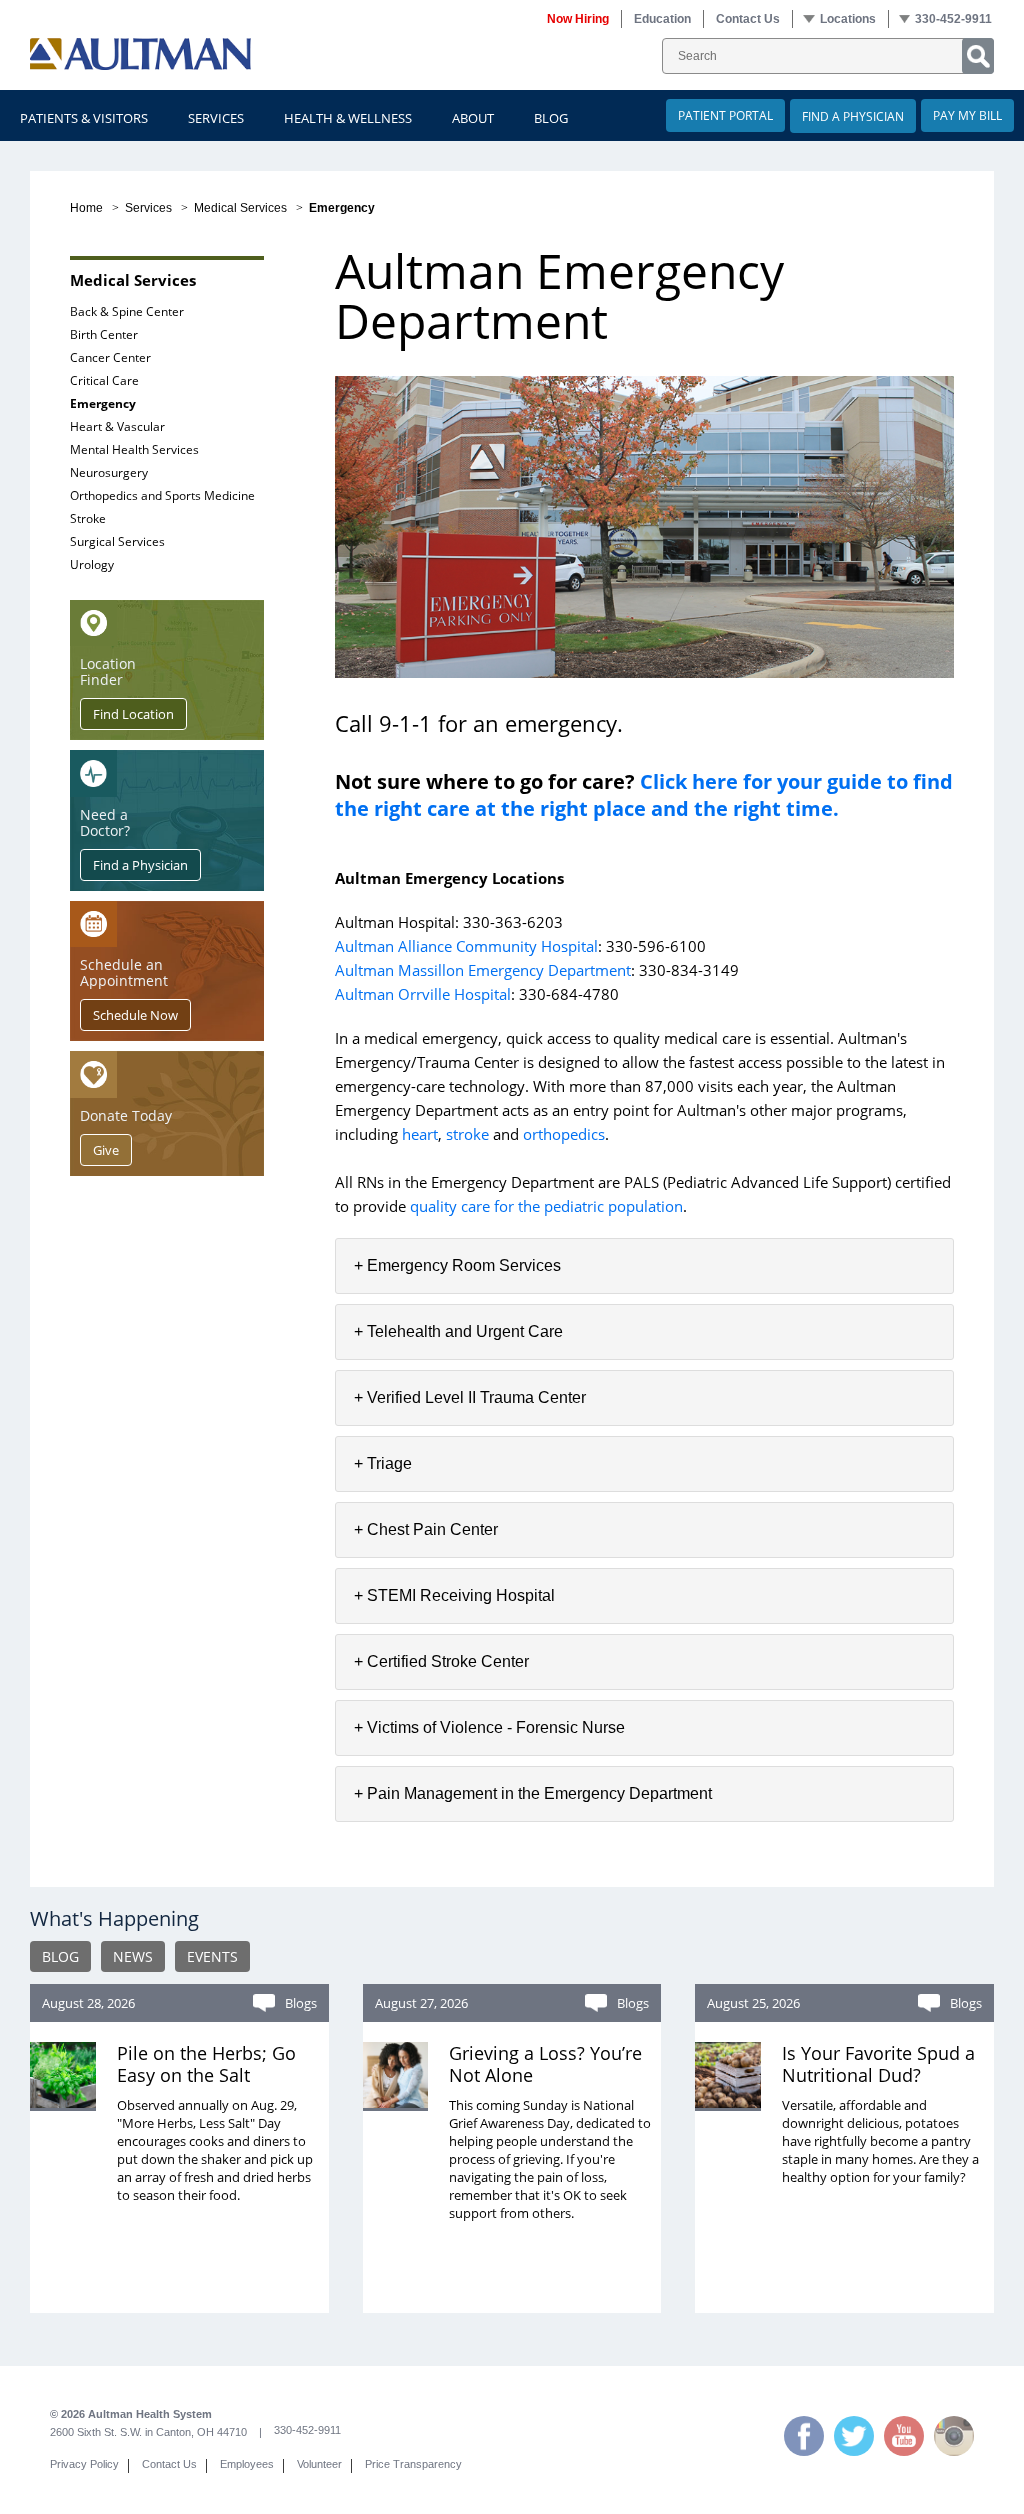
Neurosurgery (109, 472)
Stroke (88, 518)
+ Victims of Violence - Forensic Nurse (489, 1727)
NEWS (133, 1956)
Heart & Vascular (117, 426)
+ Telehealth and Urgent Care (458, 1331)
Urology (92, 564)
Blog (551, 118)
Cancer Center (110, 357)
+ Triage (383, 1463)
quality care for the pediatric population (546, 1206)
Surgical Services (117, 541)
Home (86, 208)
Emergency (103, 403)
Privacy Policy (84, 2464)
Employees (247, 2464)
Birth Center (104, 334)
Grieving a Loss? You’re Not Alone (545, 2064)
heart (420, 1134)
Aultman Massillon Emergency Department (483, 970)
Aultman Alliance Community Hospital (466, 946)
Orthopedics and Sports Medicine (162, 495)
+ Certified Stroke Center (441, 1661)
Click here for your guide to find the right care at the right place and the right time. (644, 795)
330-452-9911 (307, 2430)
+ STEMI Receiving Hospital (454, 1595)
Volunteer (319, 2464)
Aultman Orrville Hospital (423, 994)
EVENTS (212, 1956)
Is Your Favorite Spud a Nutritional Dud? (878, 2064)
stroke (467, 1134)
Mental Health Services (134, 449)
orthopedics (564, 1134)
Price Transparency (413, 2464)
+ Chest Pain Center (426, 1529)
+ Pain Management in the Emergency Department (533, 1793)
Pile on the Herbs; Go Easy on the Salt (206, 2064)
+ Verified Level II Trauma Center (470, 1397)
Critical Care (104, 380)
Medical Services (240, 208)
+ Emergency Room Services (457, 1265)
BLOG (60, 1956)
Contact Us (169, 2464)
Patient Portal (725, 115)
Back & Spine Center (127, 311)
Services (148, 208)
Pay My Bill (967, 115)
